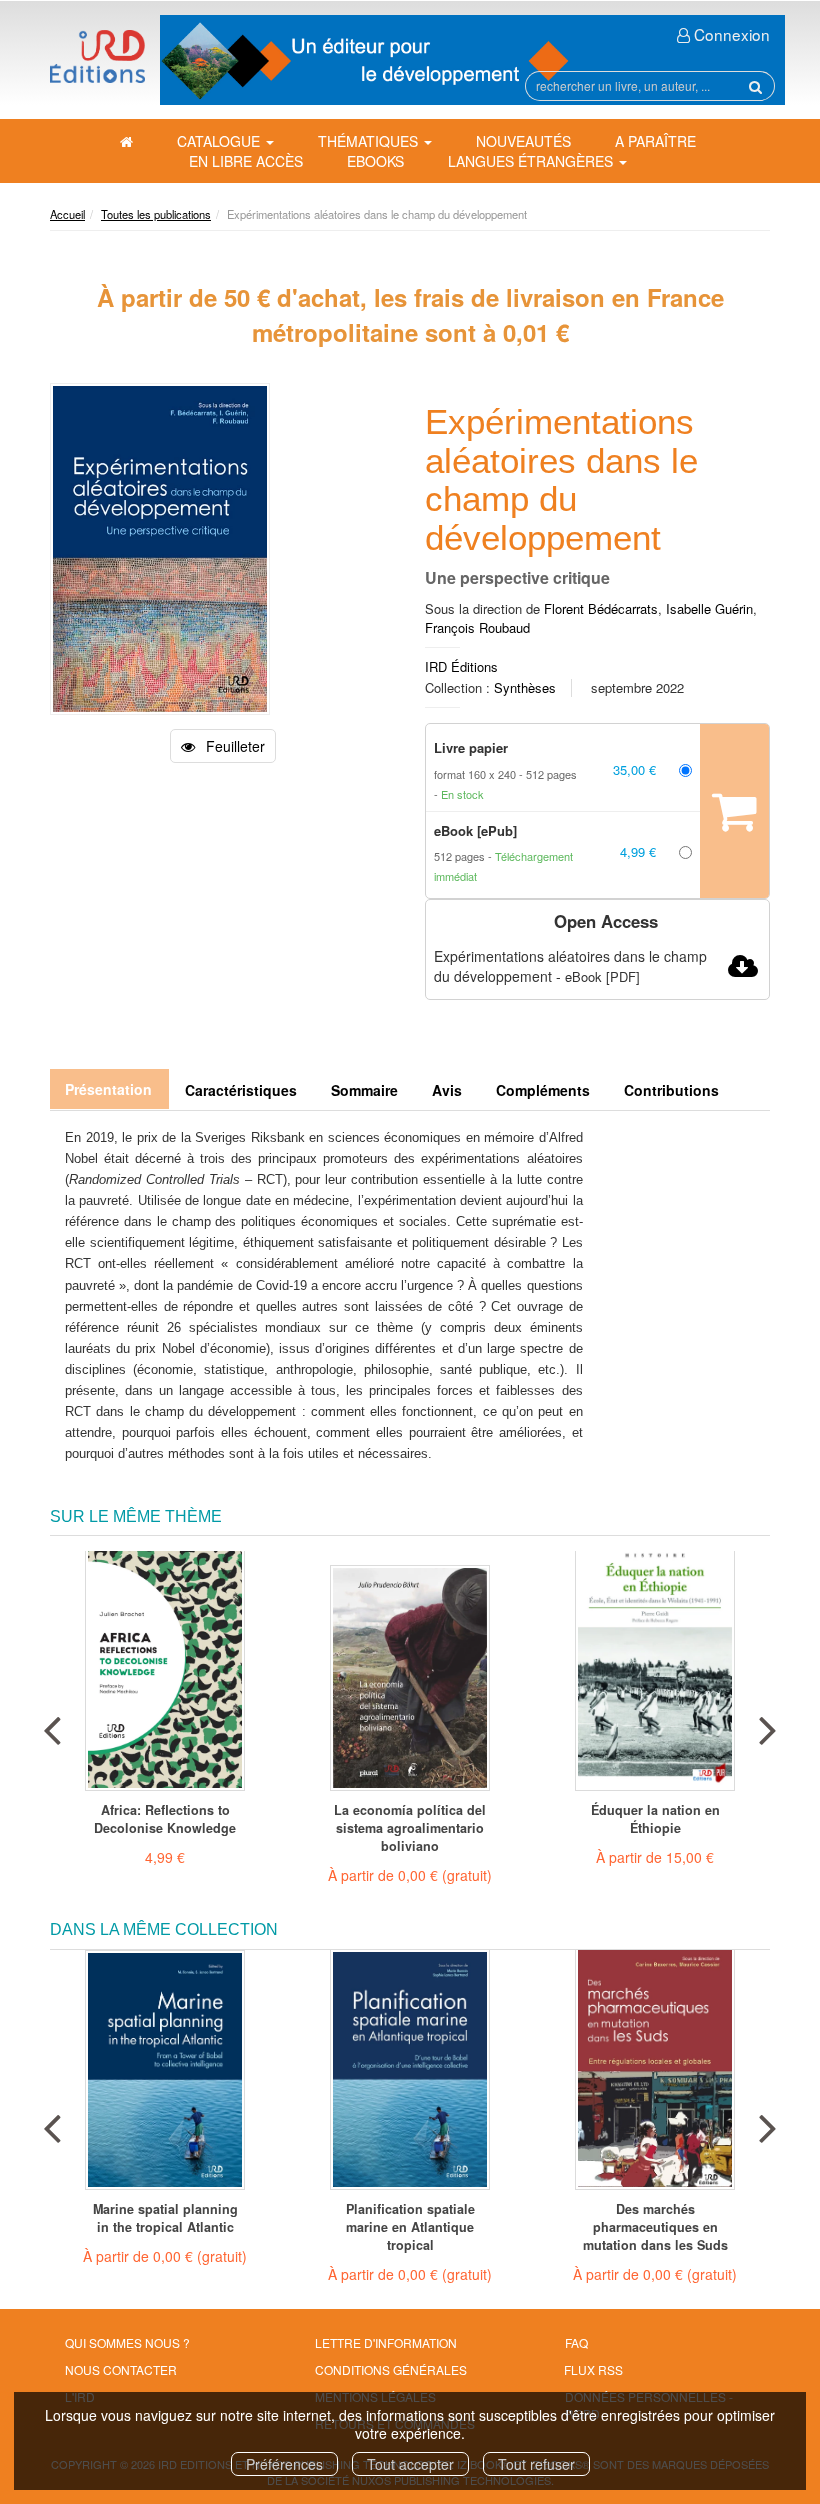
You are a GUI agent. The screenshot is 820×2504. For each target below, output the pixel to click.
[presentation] (52, 1726)
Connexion (730, 34)
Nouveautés (523, 141)
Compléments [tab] (543, 1090)
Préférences (284, 2464)
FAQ (576, 2342)
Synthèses (525, 687)
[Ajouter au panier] (734, 811)
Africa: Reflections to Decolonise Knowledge (165, 1819)
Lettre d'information (386, 2342)
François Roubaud (477, 627)
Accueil (67, 214)
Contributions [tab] (671, 1090)
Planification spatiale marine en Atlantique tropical (410, 2227)
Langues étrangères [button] (532, 161)
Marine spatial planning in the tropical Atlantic (165, 2218)
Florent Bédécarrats (601, 608)
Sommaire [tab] (364, 1090)
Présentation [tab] (108, 1089)
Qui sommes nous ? (127, 2342)
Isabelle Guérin (709, 608)
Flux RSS (593, 2369)
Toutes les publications (156, 214)
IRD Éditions (461, 666)
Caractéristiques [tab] (241, 1090)
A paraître (655, 141)
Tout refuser (536, 2464)
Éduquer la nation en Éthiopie (655, 1819)
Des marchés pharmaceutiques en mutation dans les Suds (655, 2227)
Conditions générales (391, 2369)
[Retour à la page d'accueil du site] (97, 56)
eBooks (375, 161)
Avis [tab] (447, 1090)
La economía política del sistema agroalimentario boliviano (410, 1828)
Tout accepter (410, 2464)
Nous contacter (121, 2369)
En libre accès (246, 161)
